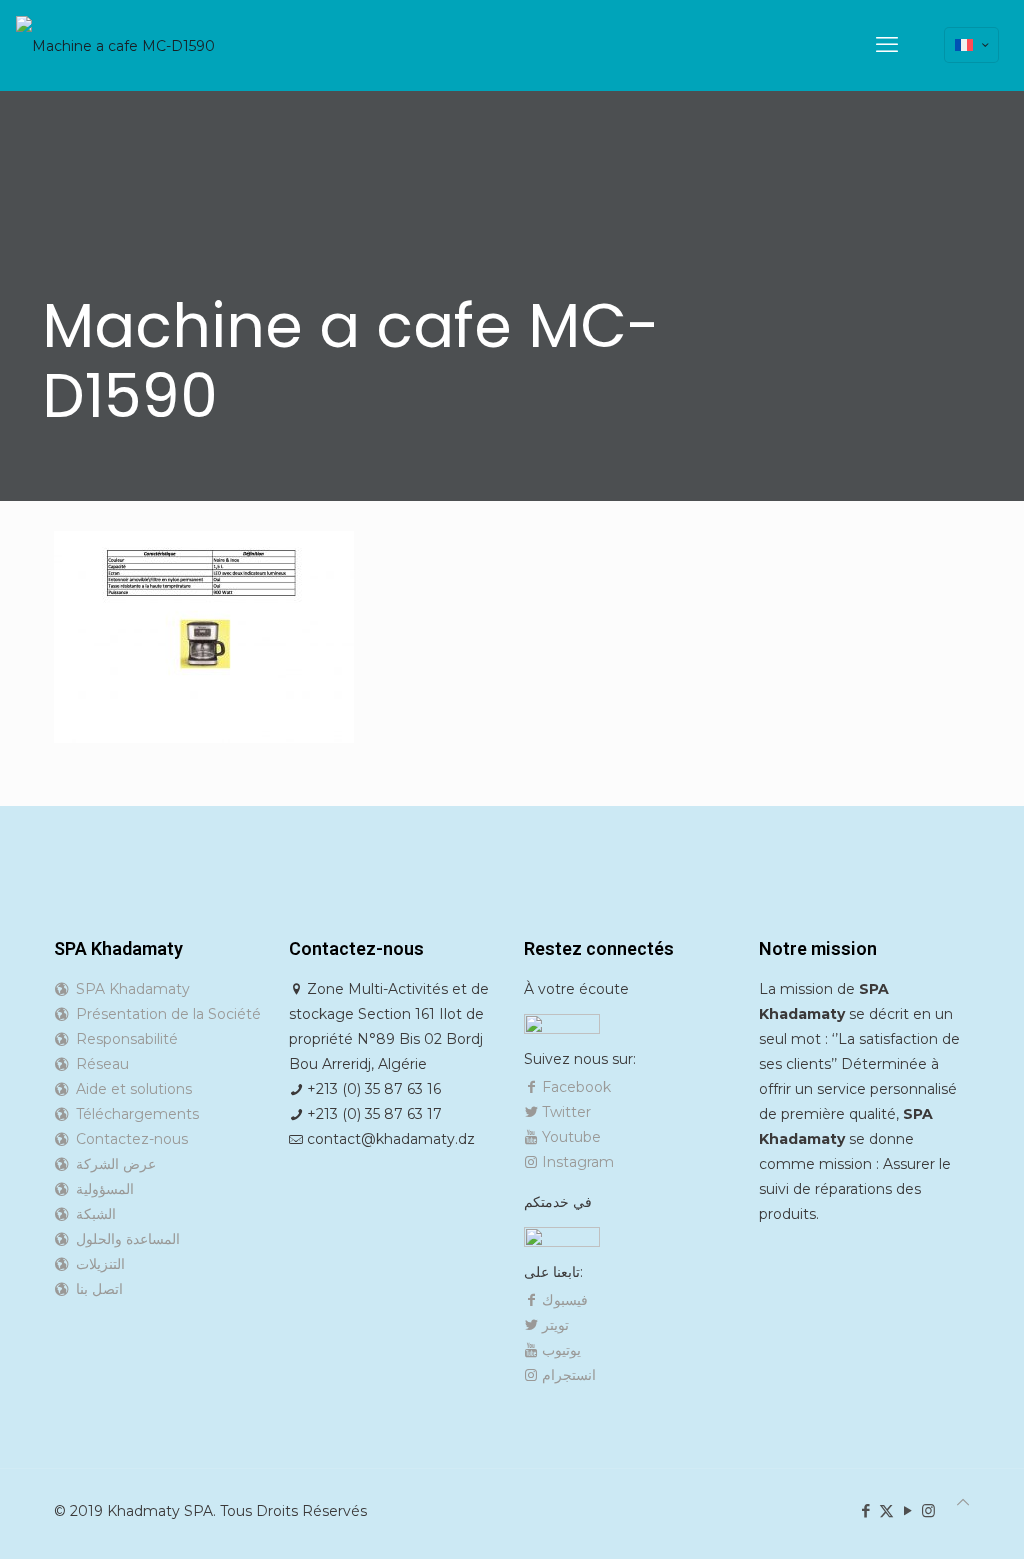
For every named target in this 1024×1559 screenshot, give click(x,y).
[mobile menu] (887, 45)
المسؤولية (101, 1189)
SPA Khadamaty (129, 989)
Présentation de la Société (164, 1014)
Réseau (98, 1064)
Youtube (569, 1137)
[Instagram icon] (928, 1510)
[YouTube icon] (907, 1510)
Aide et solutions (130, 1089)
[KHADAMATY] (115, 45)
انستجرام (567, 1375)
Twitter (564, 1112)
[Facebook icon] (865, 1510)
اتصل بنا (95, 1289)
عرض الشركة (112, 1164)
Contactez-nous (128, 1139)
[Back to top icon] (963, 1502)
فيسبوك (563, 1300)
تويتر (553, 1325)
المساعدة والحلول (124, 1239)
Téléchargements (133, 1114)
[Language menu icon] (971, 45)
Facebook (574, 1087)
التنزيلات (96, 1264)
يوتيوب (559, 1350)
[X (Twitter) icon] (886, 1510)
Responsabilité (123, 1039)
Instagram (576, 1162)
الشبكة (92, 1214)
